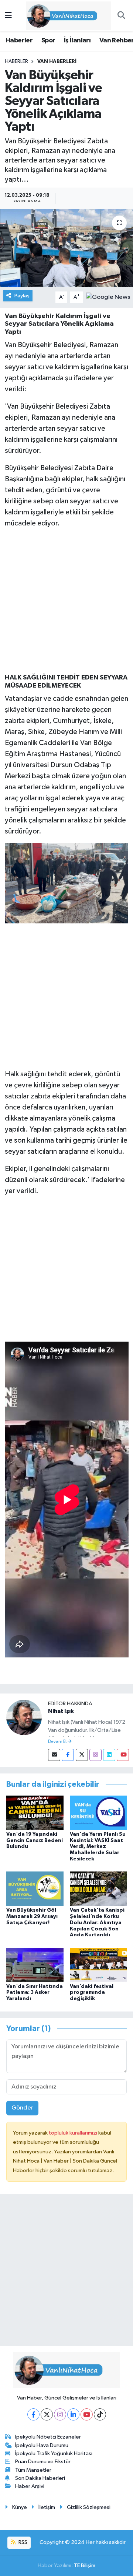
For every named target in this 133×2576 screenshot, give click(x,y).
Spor (48, 41)
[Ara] (121, 16)
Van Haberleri (57, 62)
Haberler (19, 41)
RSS (22, 2542)
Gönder (22, 2108)
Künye (20, 2507)
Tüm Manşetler (33, 2470)
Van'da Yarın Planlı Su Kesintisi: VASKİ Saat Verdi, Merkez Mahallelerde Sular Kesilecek (98, 1847)
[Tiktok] (100, 2414)
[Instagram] (96, 1755)
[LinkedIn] (73, 2414)
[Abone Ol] (108, 297)
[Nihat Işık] (24, 1717)
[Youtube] (123, 1755)
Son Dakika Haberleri (40, 2478)
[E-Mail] (54, 1755)
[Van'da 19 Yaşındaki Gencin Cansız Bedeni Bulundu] (35, 1812)
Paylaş (22, 296)
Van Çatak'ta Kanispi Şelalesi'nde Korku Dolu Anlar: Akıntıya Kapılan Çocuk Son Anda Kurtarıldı (97, 1923)
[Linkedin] (109, 1755)
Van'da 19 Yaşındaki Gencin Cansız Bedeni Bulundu (35, 1841)
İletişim (47, 2507)
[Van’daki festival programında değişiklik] (98, 1965)
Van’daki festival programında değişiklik (92, 1993)
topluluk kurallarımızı (74, 2133)
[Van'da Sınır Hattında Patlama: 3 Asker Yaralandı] (35, 1965)
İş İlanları (77, 41)
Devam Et (58, 1742)
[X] (47, 2414)
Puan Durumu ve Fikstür (43, 2462)
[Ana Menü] (8, 16)
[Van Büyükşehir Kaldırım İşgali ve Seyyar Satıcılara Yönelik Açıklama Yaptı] (66, 248)
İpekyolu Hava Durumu (42, 2445)
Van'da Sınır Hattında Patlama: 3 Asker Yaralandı (35, 1993)
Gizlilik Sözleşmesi (89, 2507)
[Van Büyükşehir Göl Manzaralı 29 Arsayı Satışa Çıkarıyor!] (35, 1889)
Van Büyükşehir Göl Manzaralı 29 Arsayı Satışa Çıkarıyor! (32, 1916)
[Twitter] (82, 1755)
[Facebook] (68, 1755)
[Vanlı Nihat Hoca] (63, 15)
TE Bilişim (85, 2565)
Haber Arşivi (30, 2486)
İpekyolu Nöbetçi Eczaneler (48, 2437)
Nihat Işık (61, 1711)
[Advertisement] (66, 601)
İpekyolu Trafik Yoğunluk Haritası (54, 2453)
